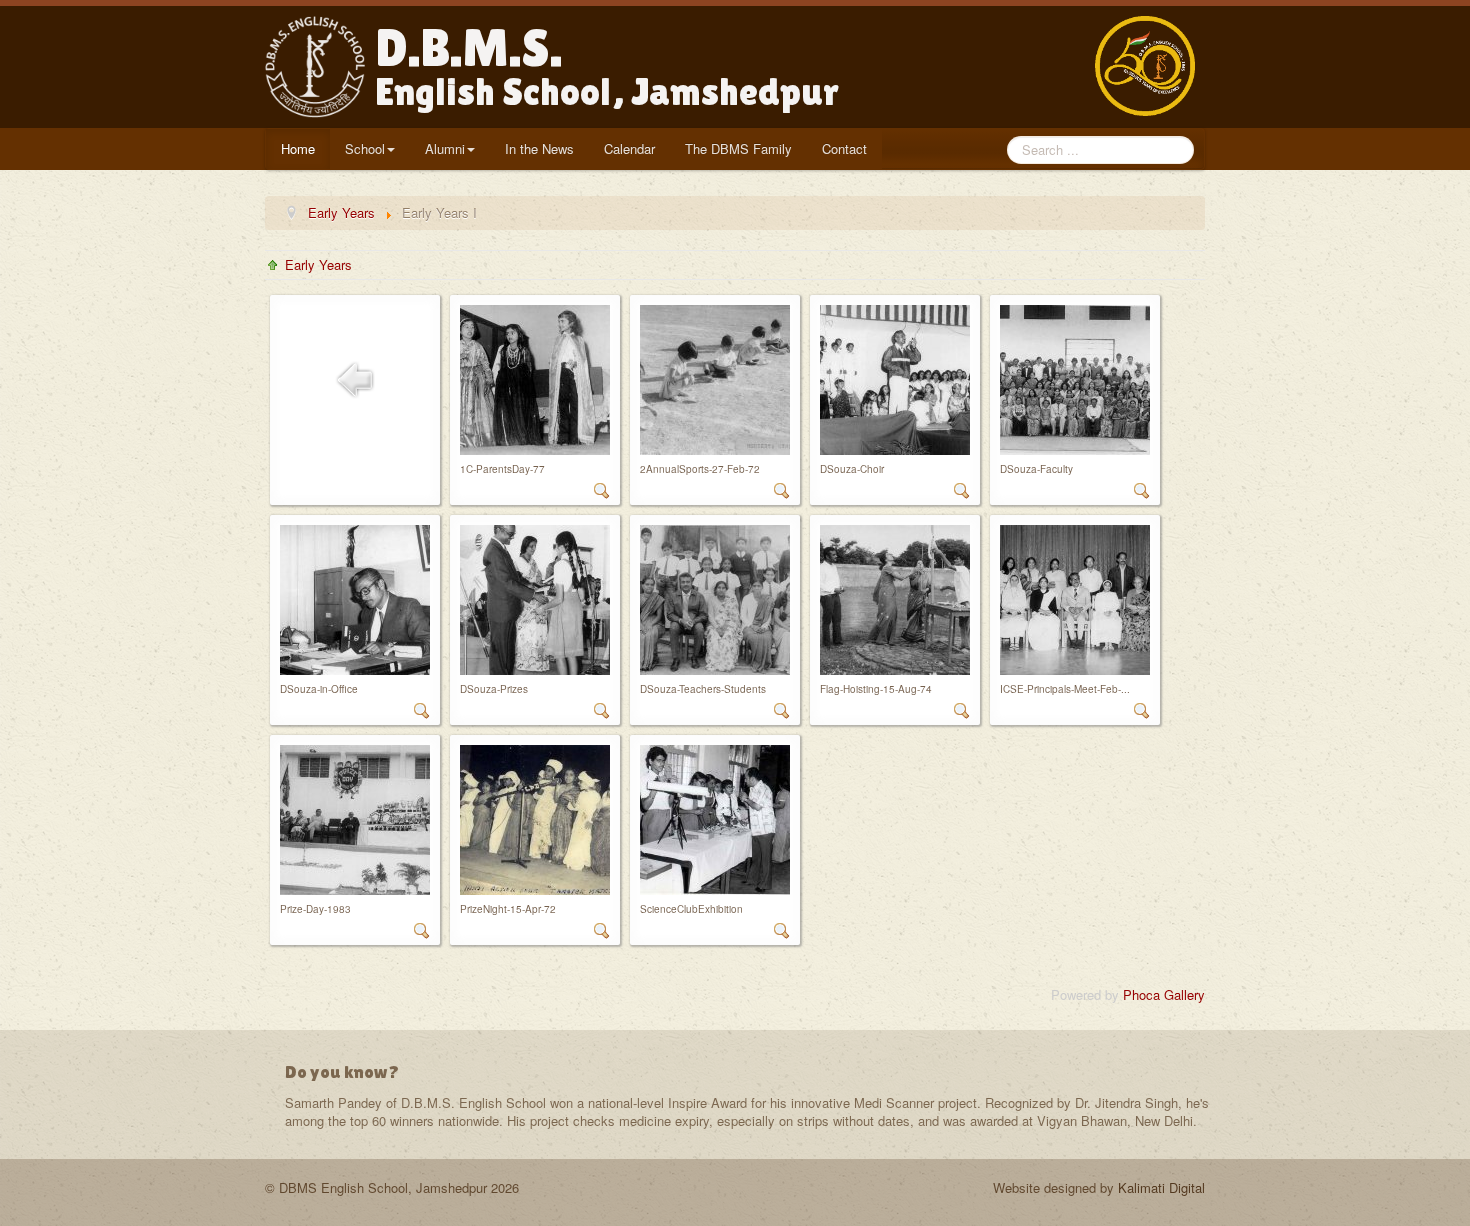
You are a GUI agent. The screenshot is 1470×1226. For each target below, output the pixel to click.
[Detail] (602, 488)
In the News (539, 148)
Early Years (318, 264)
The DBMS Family (738, 148)
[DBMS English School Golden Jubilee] (1150, 66)
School (365, 148)
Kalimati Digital (1161, 1187)
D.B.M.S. (607, 66)
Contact (844, 148)
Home (298, 148)
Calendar (629, 148)
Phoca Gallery (1164, 994)
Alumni (445, 148)
